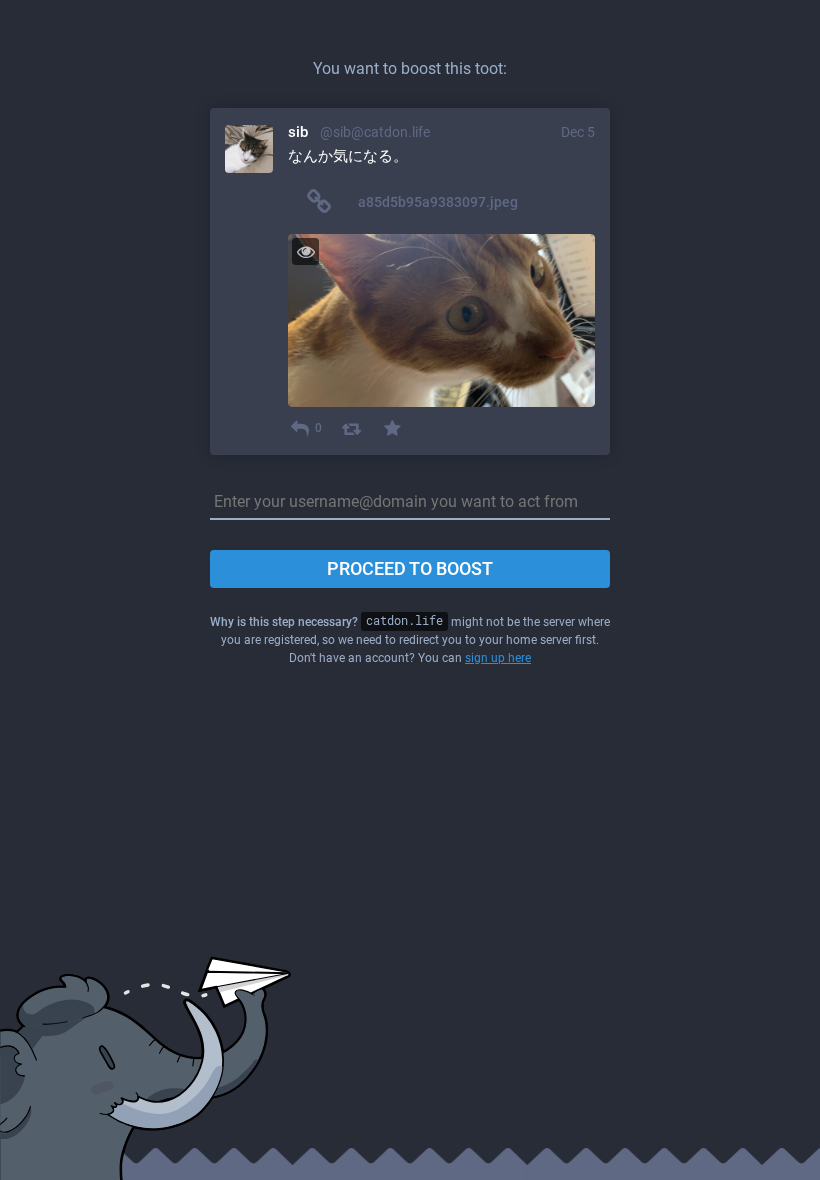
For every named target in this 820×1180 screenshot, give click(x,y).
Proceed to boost (410, 568)
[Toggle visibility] (305, 251)
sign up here (498, 658)
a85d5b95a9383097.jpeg (438, 202)
